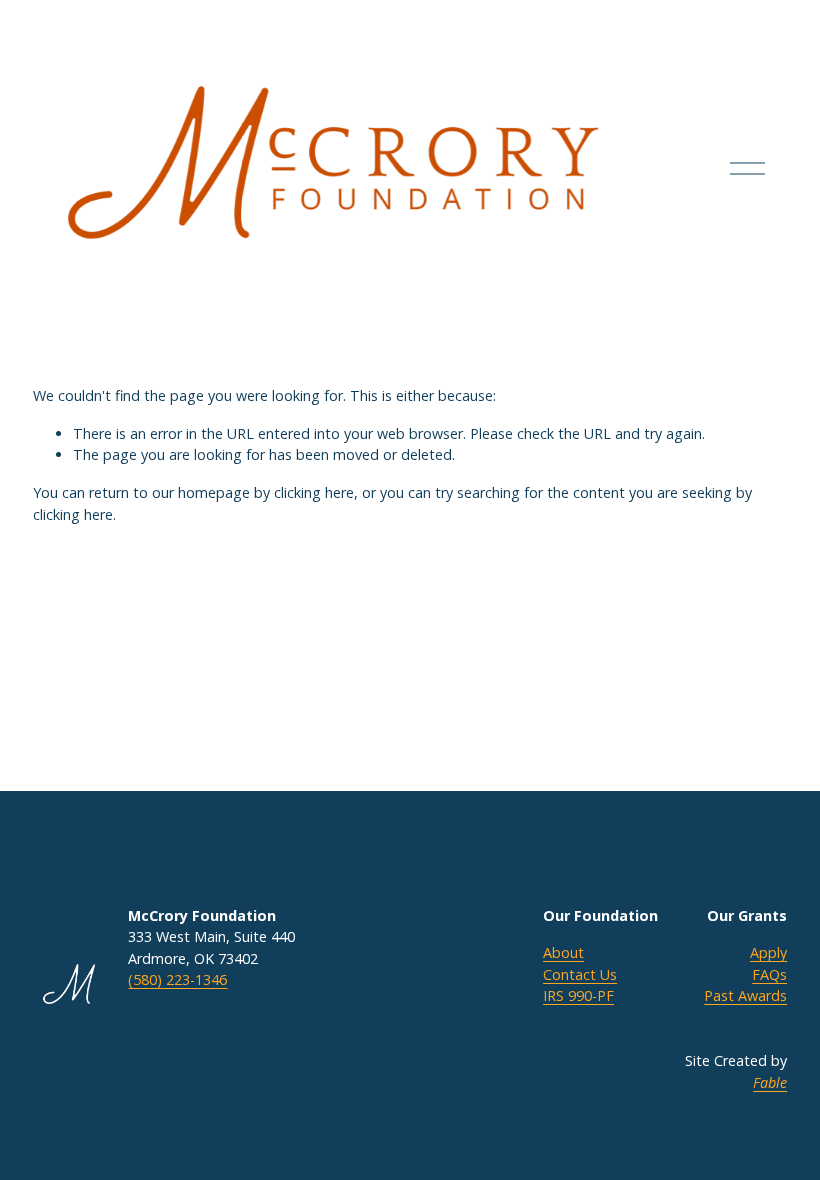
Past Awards (745, 995)
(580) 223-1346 (177, 979)
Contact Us (580, 974)
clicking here (314, 492)
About (563, 952)
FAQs (769, 974)
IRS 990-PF (578, 995)
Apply (768, 952)
